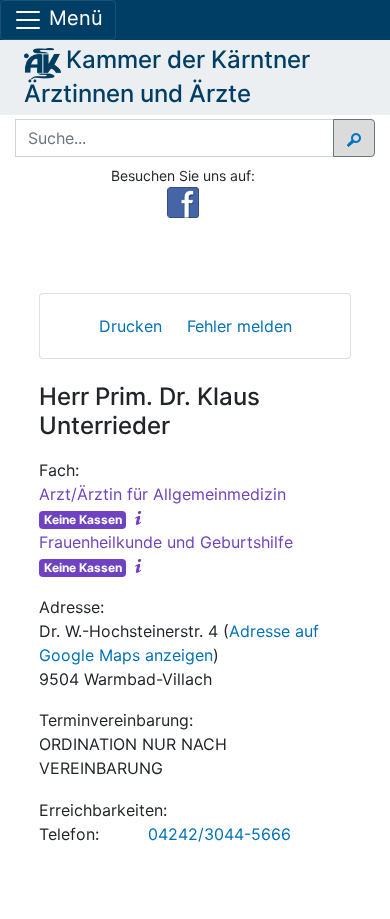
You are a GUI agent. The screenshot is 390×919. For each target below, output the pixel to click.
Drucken (130, 326)
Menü (73, 18)
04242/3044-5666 (219, 834)
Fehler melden (239, 326)
